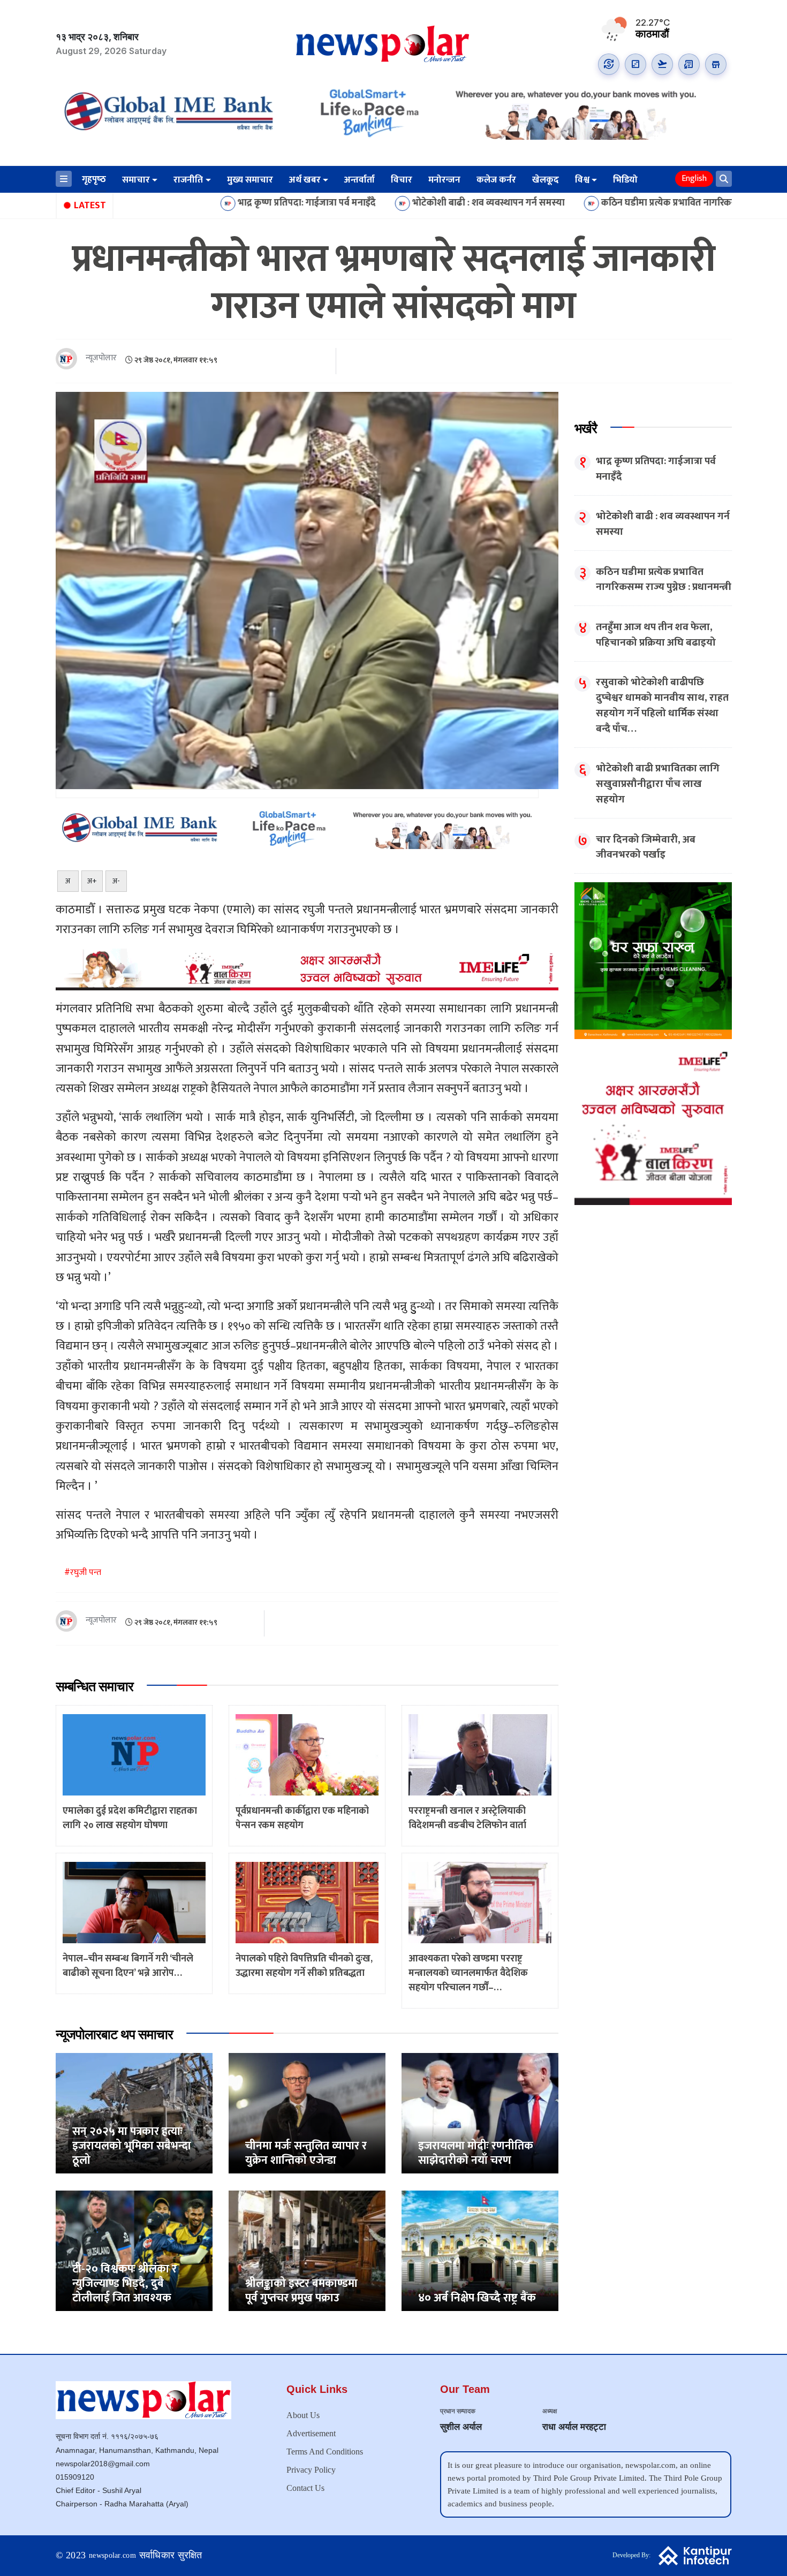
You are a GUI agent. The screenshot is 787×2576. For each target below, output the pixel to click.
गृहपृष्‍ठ (94, 179)
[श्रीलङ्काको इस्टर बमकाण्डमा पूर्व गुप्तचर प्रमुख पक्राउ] (307, 2251)
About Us (303, 2415)
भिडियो (625, 180)
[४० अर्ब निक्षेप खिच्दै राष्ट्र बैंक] (480, 2251)
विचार (402, 180)
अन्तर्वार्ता (360, 180)
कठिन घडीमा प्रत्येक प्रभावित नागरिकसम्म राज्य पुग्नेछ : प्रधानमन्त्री (594, 203)
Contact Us (305, 2488)
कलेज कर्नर (496, 180)
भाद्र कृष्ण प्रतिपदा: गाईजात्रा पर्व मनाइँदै (186, 203)
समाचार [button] (136, 180)
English (694, 179)
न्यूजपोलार (101, 358)
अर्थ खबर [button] (305, 180)
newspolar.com (112, 2555)
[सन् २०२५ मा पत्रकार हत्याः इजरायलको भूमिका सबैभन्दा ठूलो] (134, 2113)
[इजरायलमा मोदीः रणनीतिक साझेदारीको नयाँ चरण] (480, 2113)
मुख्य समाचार (250, 180)
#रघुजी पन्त (83, 1573)
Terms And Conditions (325, 2452)
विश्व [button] (582, 180)
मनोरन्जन (444, 180)
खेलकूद (546, 180)
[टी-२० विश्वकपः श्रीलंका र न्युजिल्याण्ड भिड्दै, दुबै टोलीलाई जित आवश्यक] (134, 2251)
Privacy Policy (311, 2470)
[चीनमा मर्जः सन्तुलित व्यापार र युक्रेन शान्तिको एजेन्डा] (307, 2113)
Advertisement (311, 2433)
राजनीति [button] (188, 180)
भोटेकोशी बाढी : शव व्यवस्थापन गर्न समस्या (368, 203)
